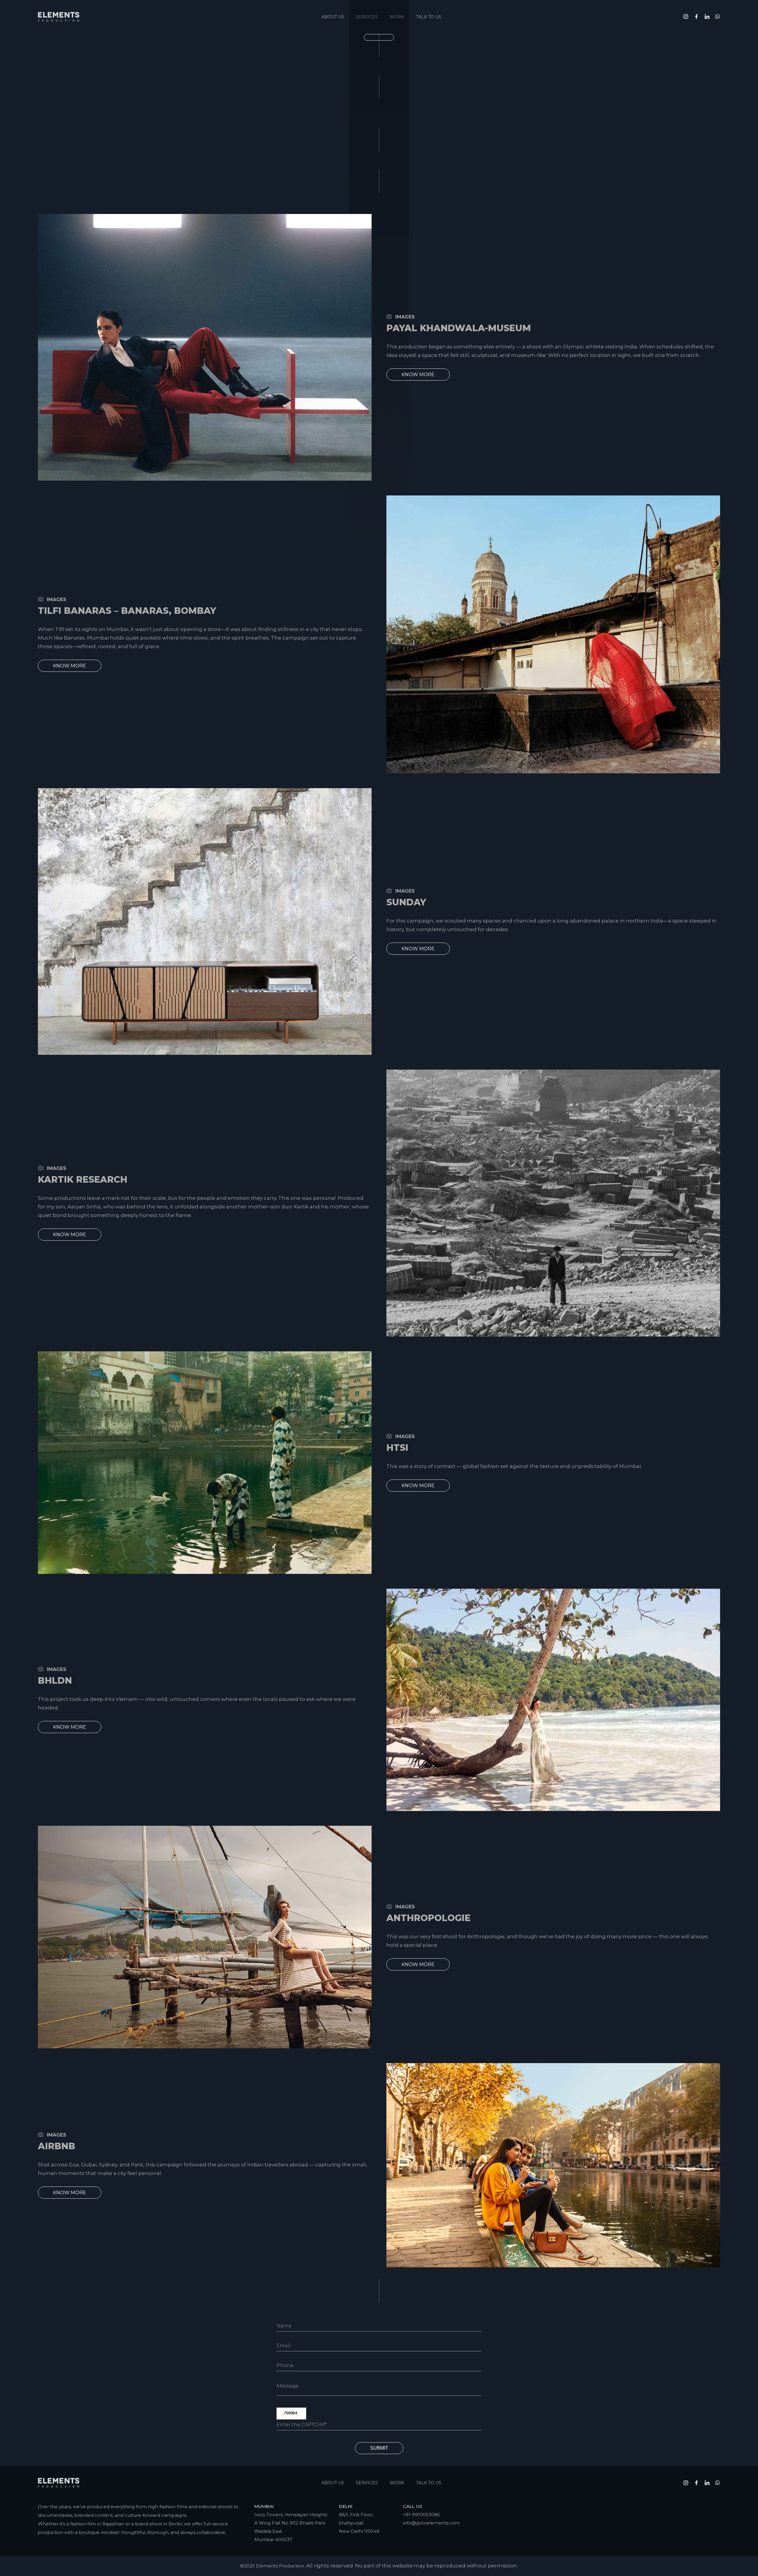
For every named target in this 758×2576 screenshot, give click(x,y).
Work (397, 2483)
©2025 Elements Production (272, 2566)
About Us (333, 17)
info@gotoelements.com (431, 2523)
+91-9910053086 (421, 2515)
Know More (418, 375)
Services (367, 2483)
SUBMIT (379, 2448)
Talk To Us (429, 17)
